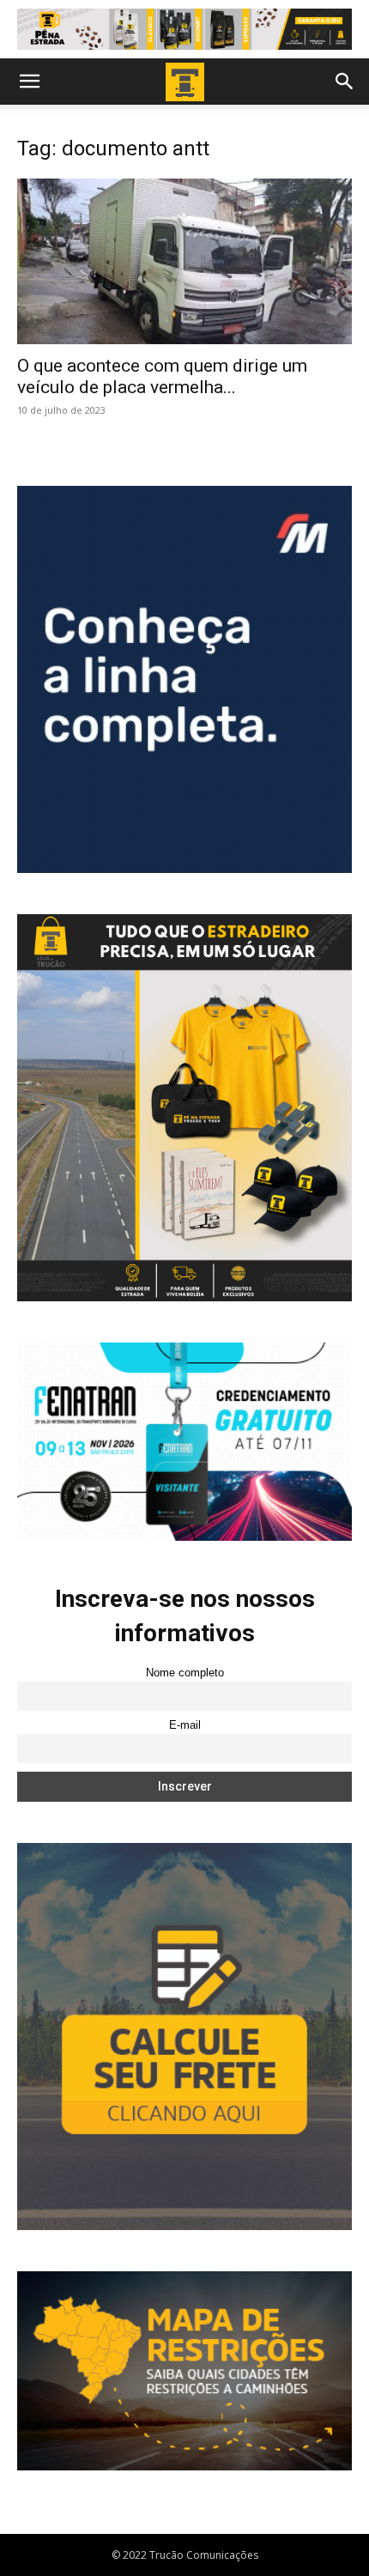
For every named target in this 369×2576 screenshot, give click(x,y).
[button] (29, 82)
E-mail (185, 1725)
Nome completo (185, 1673)
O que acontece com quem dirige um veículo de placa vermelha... (162, 376)
